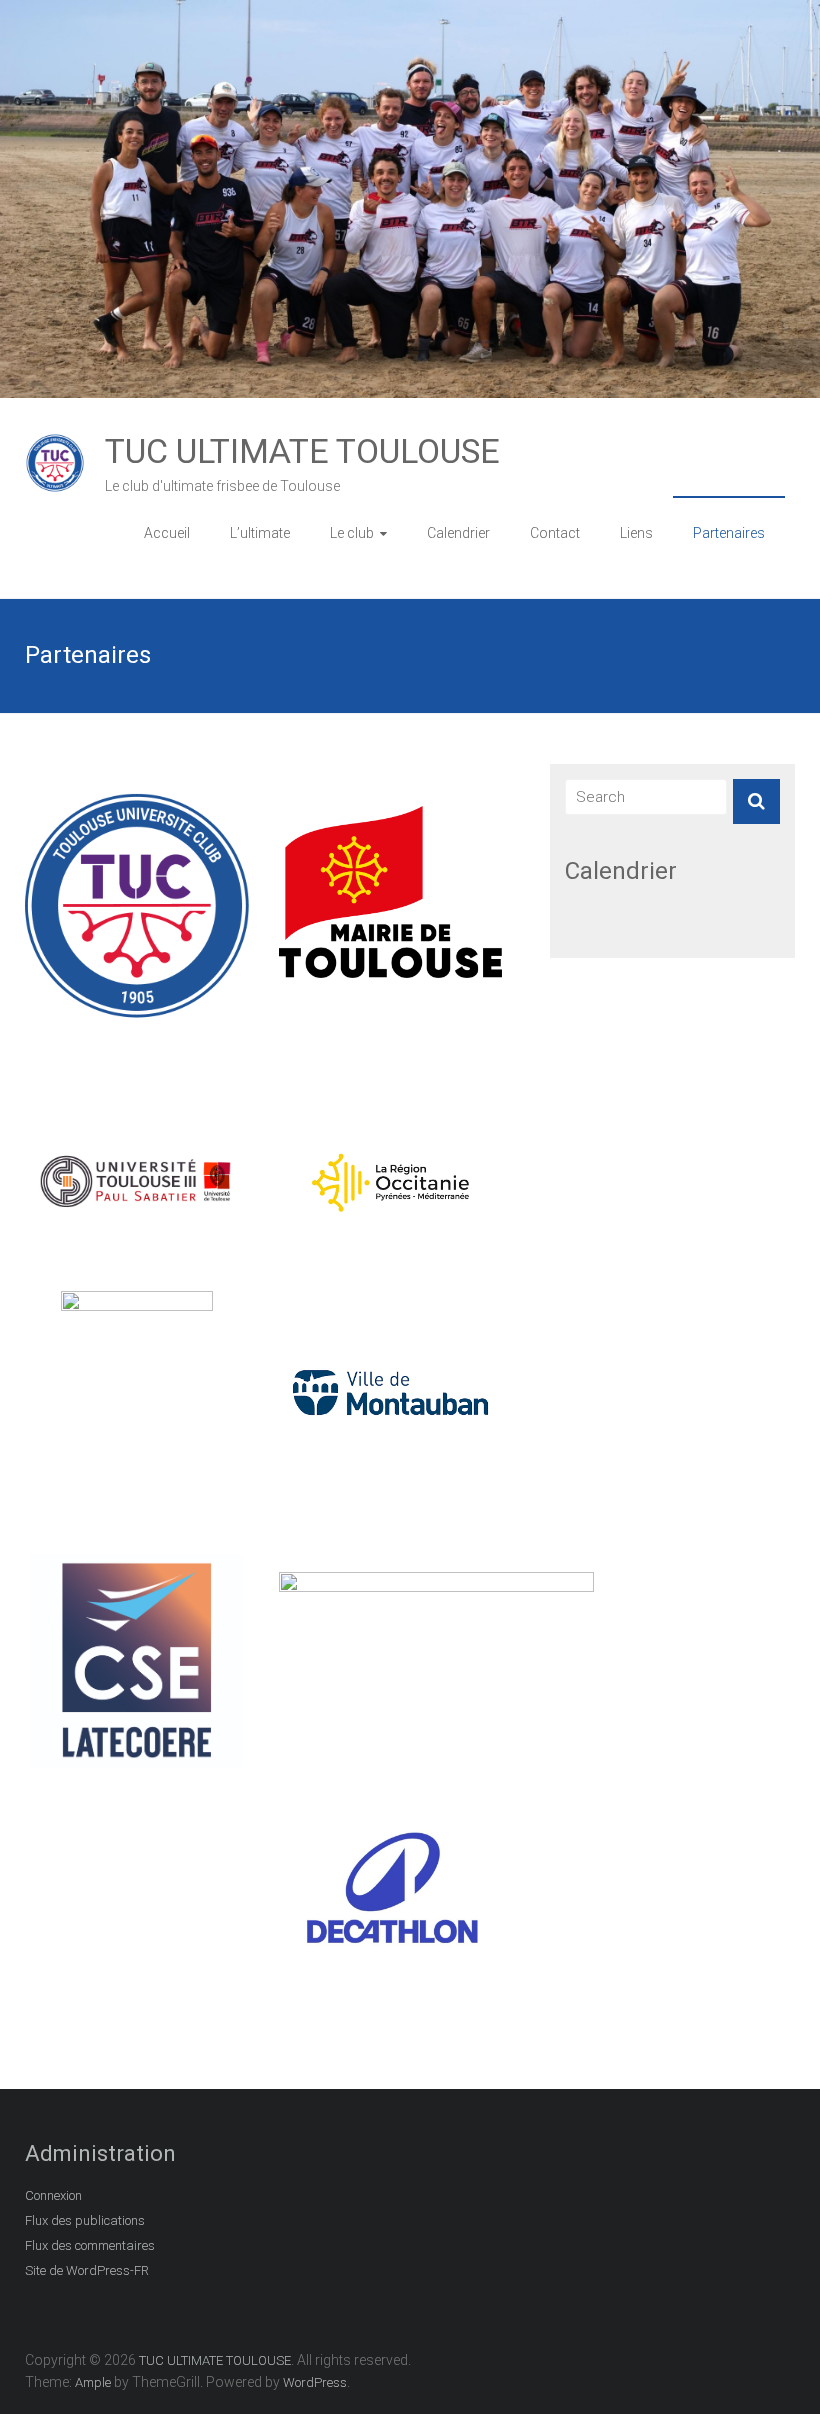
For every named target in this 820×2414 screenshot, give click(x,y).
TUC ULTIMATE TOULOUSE (302, 451)
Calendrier (458, 533)
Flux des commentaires (90, 2245)
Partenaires (729, 533)
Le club (352, 533)
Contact (555, 533)
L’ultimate (260, 533)
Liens (636, 533)
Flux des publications (85, 2220)
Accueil (167, 533)
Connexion (53, 2195)
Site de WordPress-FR (87, 2270)
